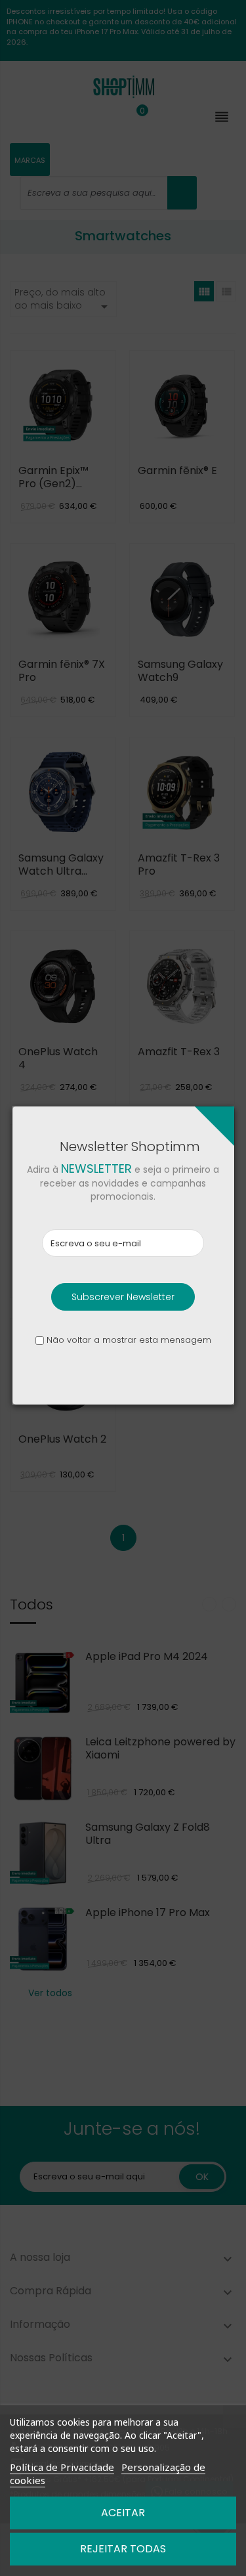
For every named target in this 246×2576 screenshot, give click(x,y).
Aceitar (123, 2513)
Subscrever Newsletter (123, 1297)
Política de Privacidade (62, 2467)
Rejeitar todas (123, 2549)
